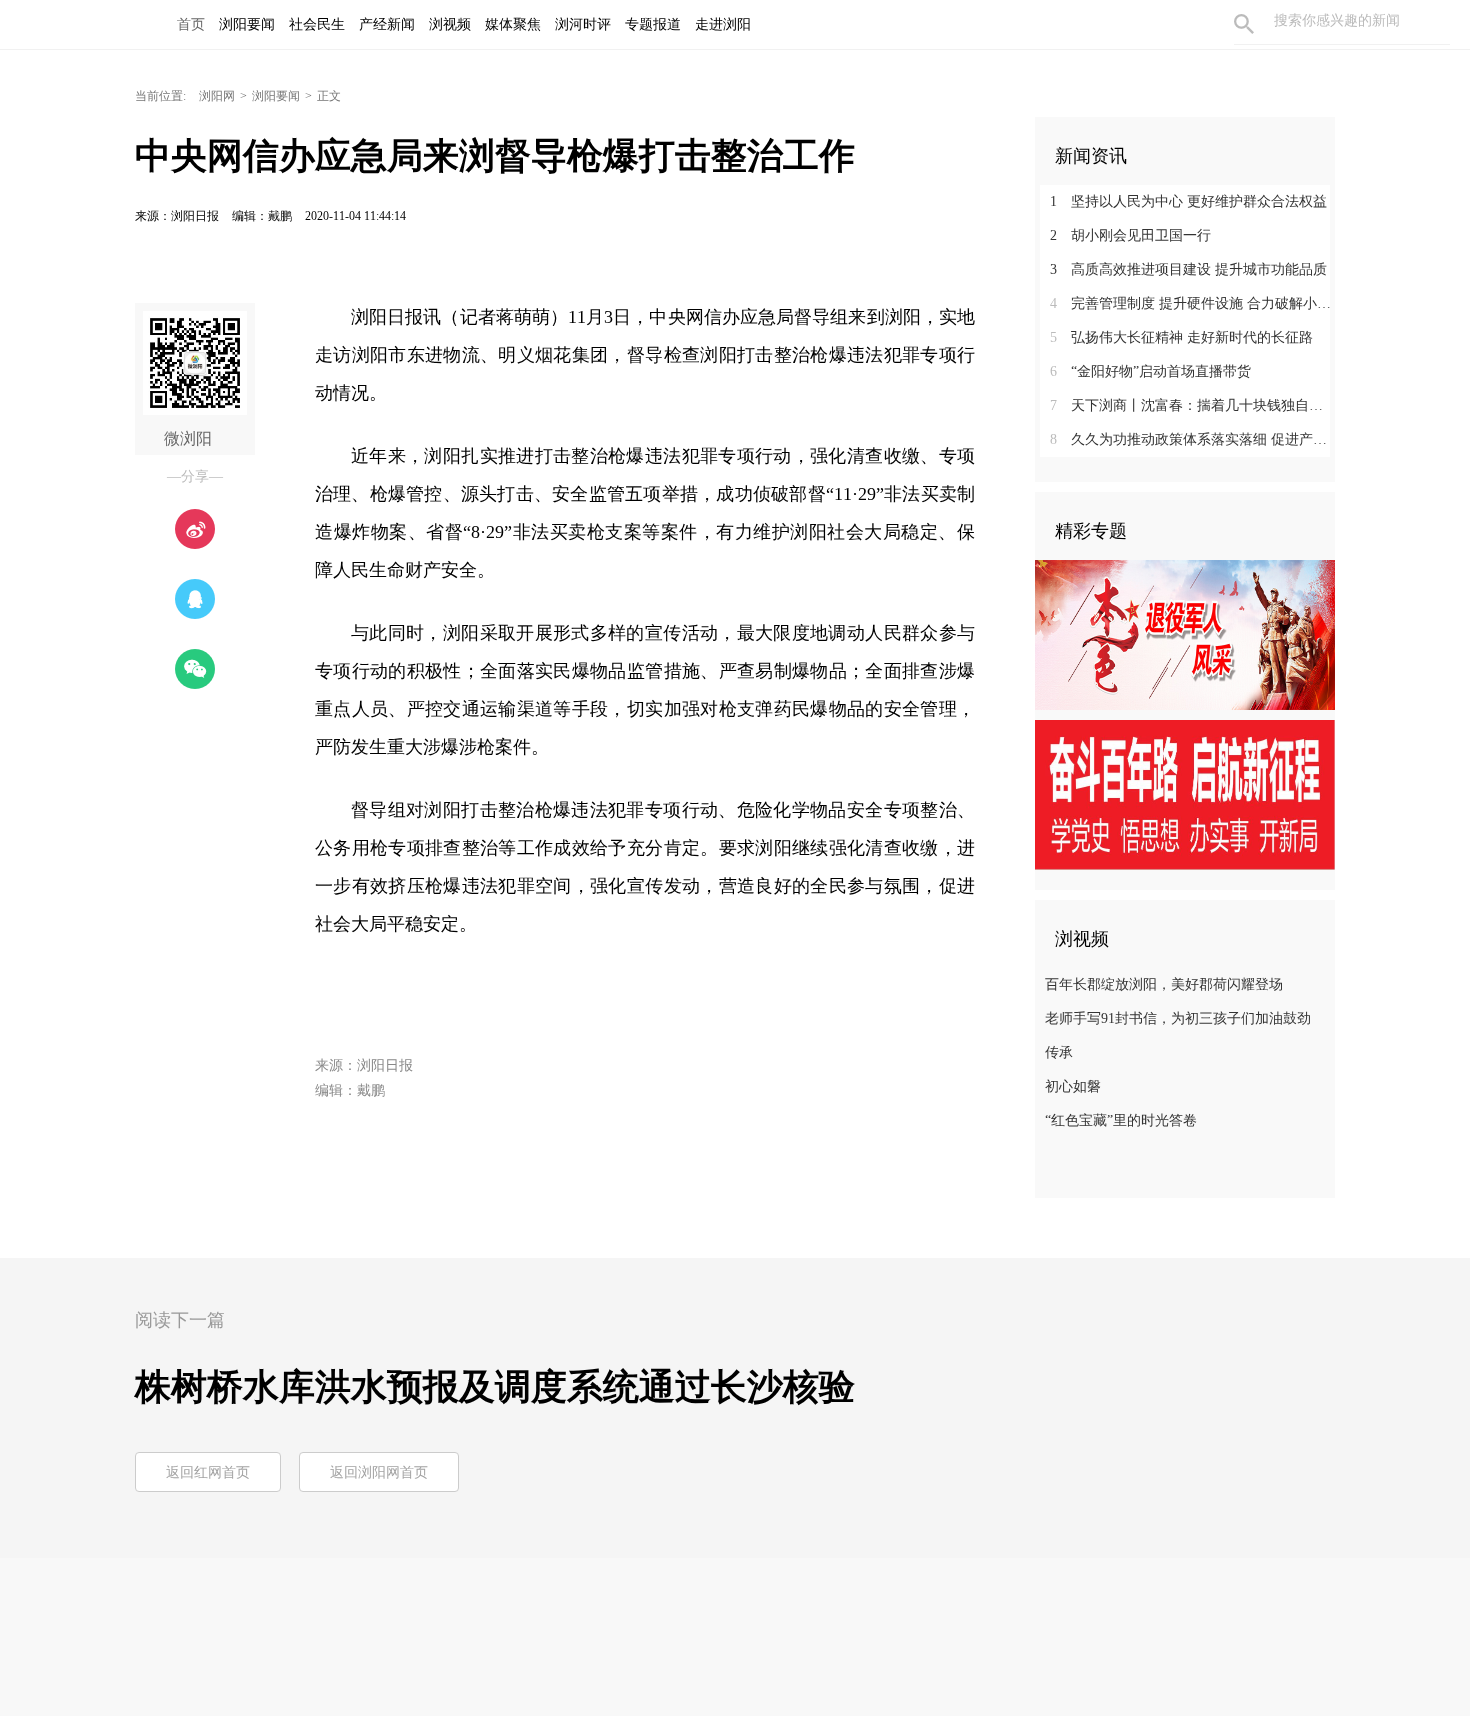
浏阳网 (217, 96)
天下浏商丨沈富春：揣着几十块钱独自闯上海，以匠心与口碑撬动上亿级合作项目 (1192, 405)
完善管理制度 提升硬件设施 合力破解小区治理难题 (1192, 303)
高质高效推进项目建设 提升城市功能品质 (1188, 269)
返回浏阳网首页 (379, 1472)
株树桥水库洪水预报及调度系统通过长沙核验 (495, 1387)
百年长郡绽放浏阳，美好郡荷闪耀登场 (1164, 984)
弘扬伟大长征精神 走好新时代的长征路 (1181, 337)
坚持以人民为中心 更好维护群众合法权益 (1188, 201)
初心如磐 (1073, 1086)
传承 (1059, 1052)
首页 (191, 24)
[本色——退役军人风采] (1185, 634)
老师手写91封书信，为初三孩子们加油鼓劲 (1178, 1018)
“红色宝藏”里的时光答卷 (1121, 1120)
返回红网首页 (208, 1472)
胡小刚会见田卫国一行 (1130, 235)
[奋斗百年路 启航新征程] (1185, 794)
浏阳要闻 (276, 96)
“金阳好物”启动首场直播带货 (1150, 371)
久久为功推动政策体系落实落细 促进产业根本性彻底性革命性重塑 (1192, 439)
